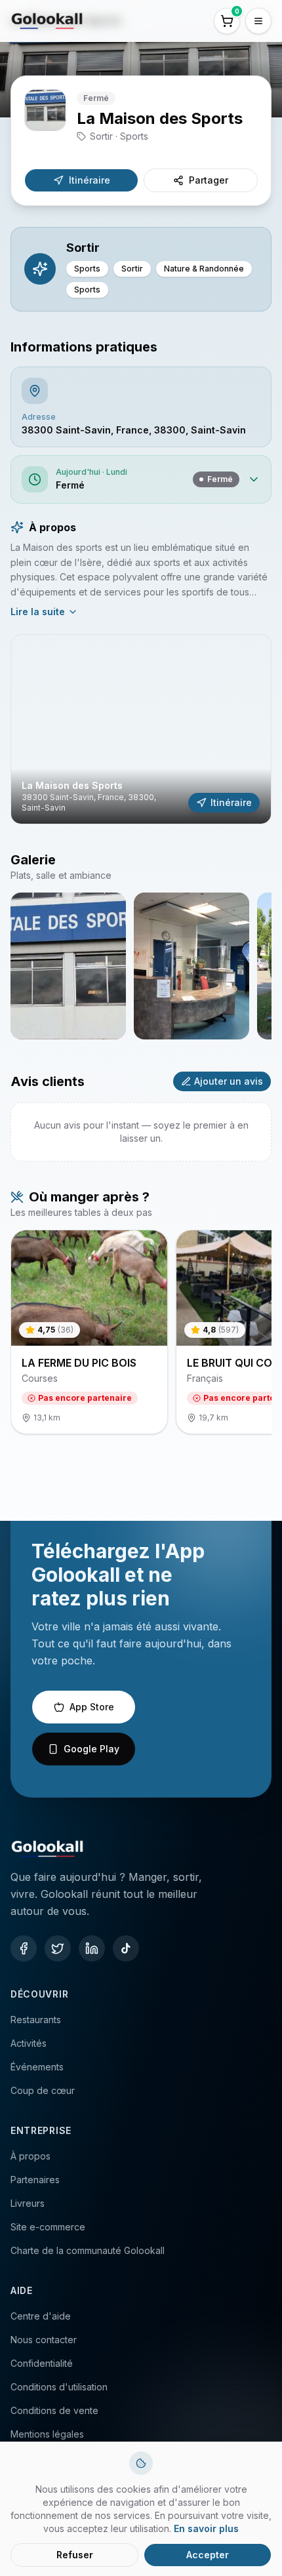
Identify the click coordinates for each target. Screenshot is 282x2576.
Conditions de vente (54, 2410)
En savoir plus (206, 2528)
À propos (30, 2156)
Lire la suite (38, 612)
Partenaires (35, 2180)
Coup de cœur (43, 2090)
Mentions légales (47, 2434)
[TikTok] (126, 1948)
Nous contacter (44, 2340)
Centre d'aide (41, 2316)
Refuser (75, 2555)
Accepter (208, 2555)
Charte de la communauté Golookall (88, 2250)
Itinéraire (90, 180)
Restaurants (36, 2020)
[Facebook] (24, 1948)
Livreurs (28, 2203)
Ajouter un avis (229, 1081)
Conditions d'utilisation (59, 2387)
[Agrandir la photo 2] (191, 966)
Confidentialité (42, 2363)
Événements (37, 2067)
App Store (92, 1707)
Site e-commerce (48, 2227)
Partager (209, 180)
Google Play (91, 1749)
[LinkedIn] (92, 1948)
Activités (29, 2043)
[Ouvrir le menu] (258, 21)
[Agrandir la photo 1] (68, 966)
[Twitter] (58, 1948)
